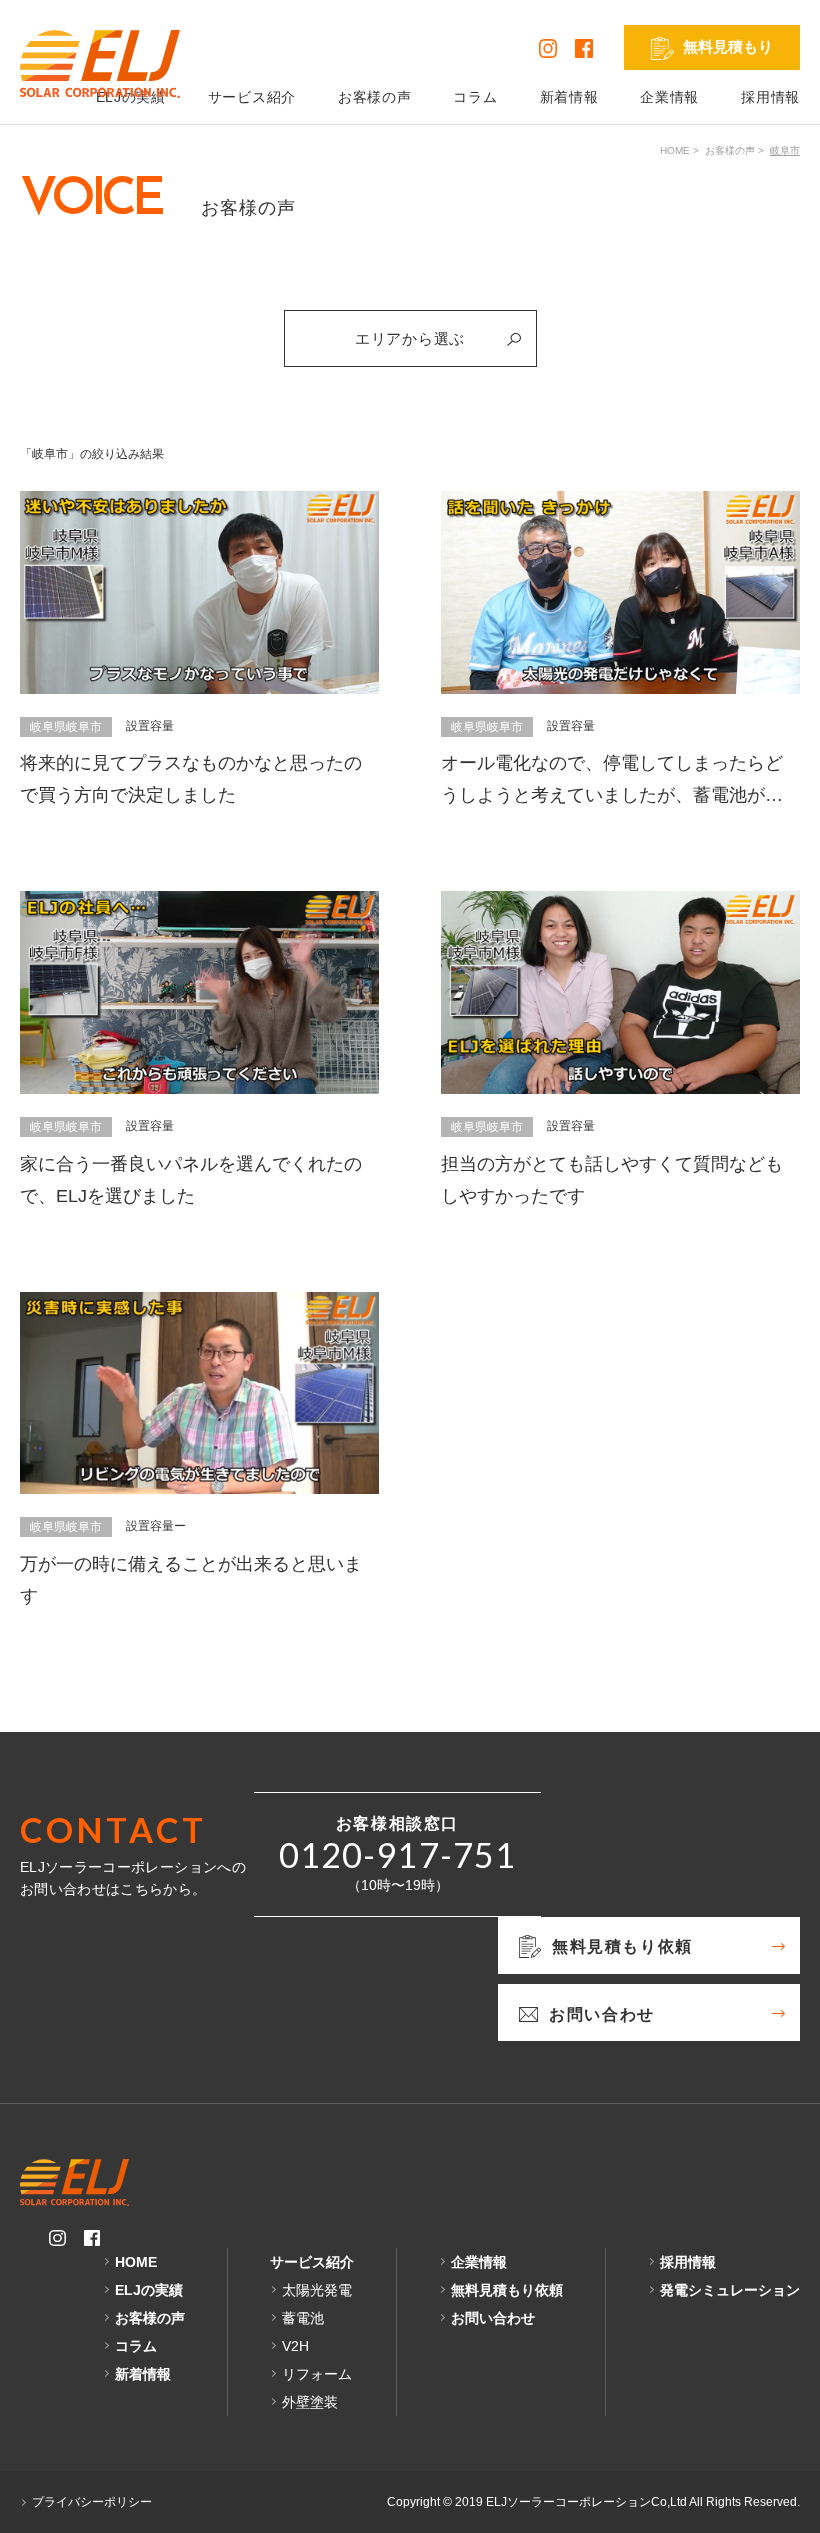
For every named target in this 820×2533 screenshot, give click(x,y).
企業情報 (669, 97)
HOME (675, 150)
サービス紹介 (252, 97)
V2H (295, 2346)
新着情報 (569, 97)
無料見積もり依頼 (507, 2290)
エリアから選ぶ (410, 338)
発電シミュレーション (730, 2290)
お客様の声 (375, 97)
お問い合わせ (493, 2318)
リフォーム (317, 2374)
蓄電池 (303, 2318)
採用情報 (770, 97)
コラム (475, 97)
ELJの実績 (149, 2290)
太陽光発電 (317, 2290)
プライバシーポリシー (92, 2502)
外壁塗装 (310, 2402)
